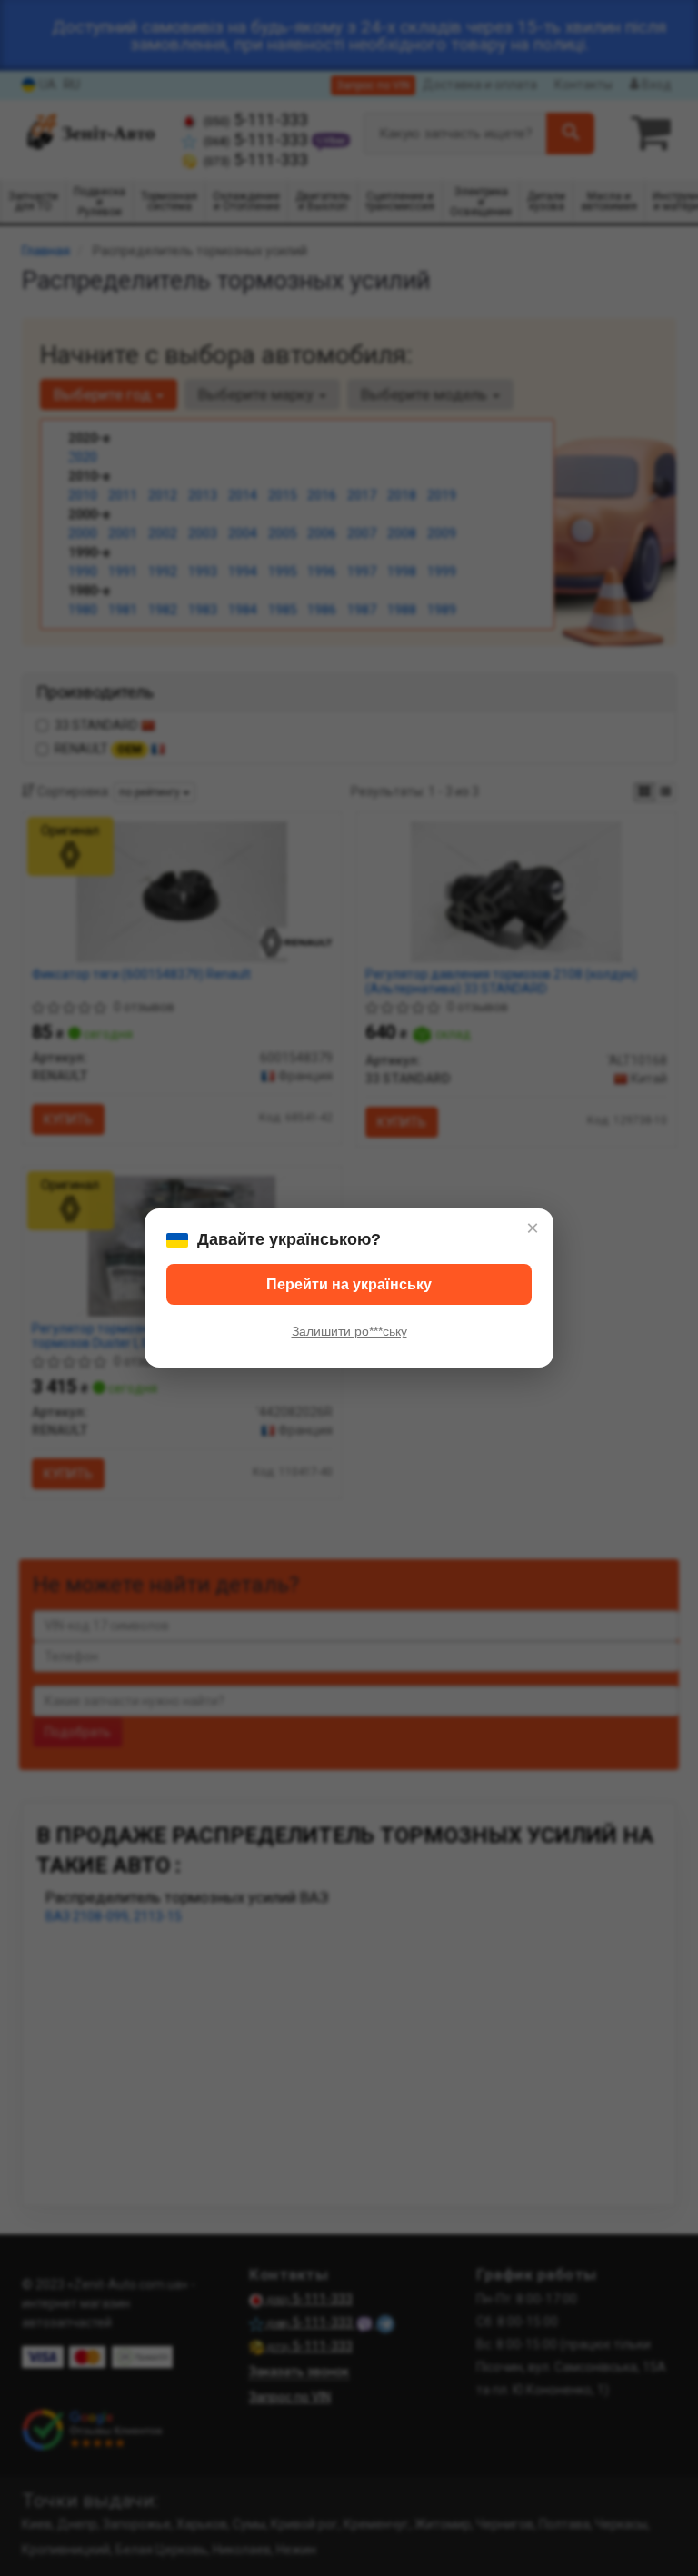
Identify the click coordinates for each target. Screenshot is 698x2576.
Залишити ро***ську (349, 1331)
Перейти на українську (349, 1284)
